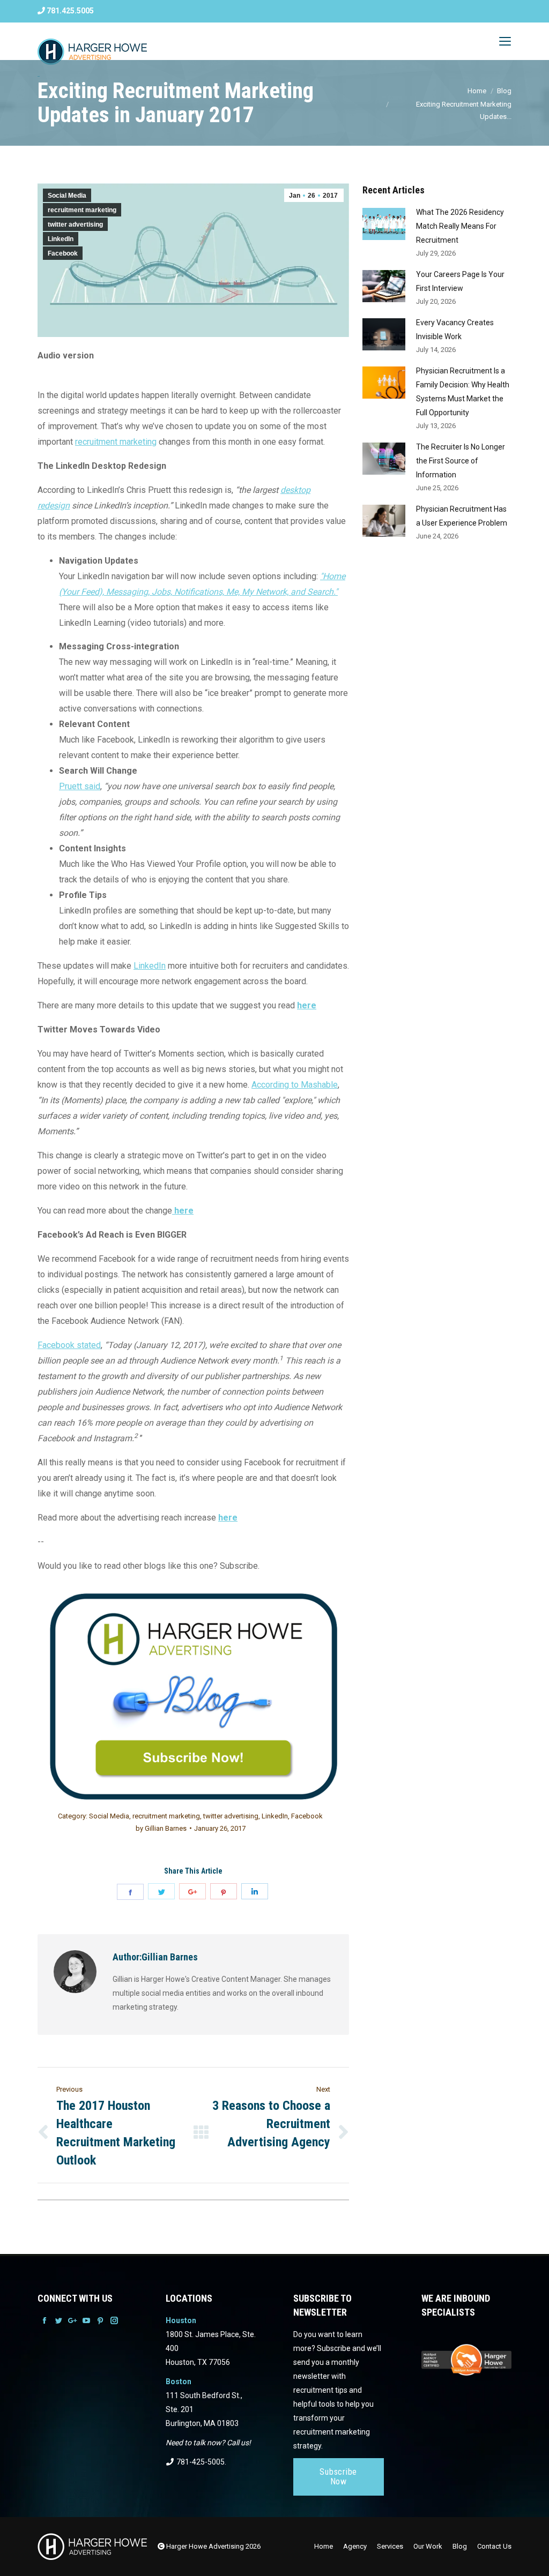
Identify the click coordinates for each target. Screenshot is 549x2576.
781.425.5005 (69, 11)
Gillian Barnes (161, 1828)
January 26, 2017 (220, 1828)
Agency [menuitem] (355, 2546)
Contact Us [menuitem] (494, 2546)
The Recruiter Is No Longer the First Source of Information (461, 461)
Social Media (67, 196)
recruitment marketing (82, 210)
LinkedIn (61, 239)
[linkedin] (255, 1891)
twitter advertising (75, 224)
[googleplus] (192, 1891)
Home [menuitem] (324, 2546)
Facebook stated (69, 1345)
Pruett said (80, 786)
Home (477, 91)
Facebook (63, 253)
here (307, 1005)
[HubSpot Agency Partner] (466, 2371)
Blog (504, 91)
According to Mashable (295, 1085)
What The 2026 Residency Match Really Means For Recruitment (460, 226)
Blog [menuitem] (460, 2546)
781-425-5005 (200, 2462)
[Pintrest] (224, 1891)
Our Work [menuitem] (428, 2546)
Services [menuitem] (390, 2546)
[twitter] (161, 1891)
